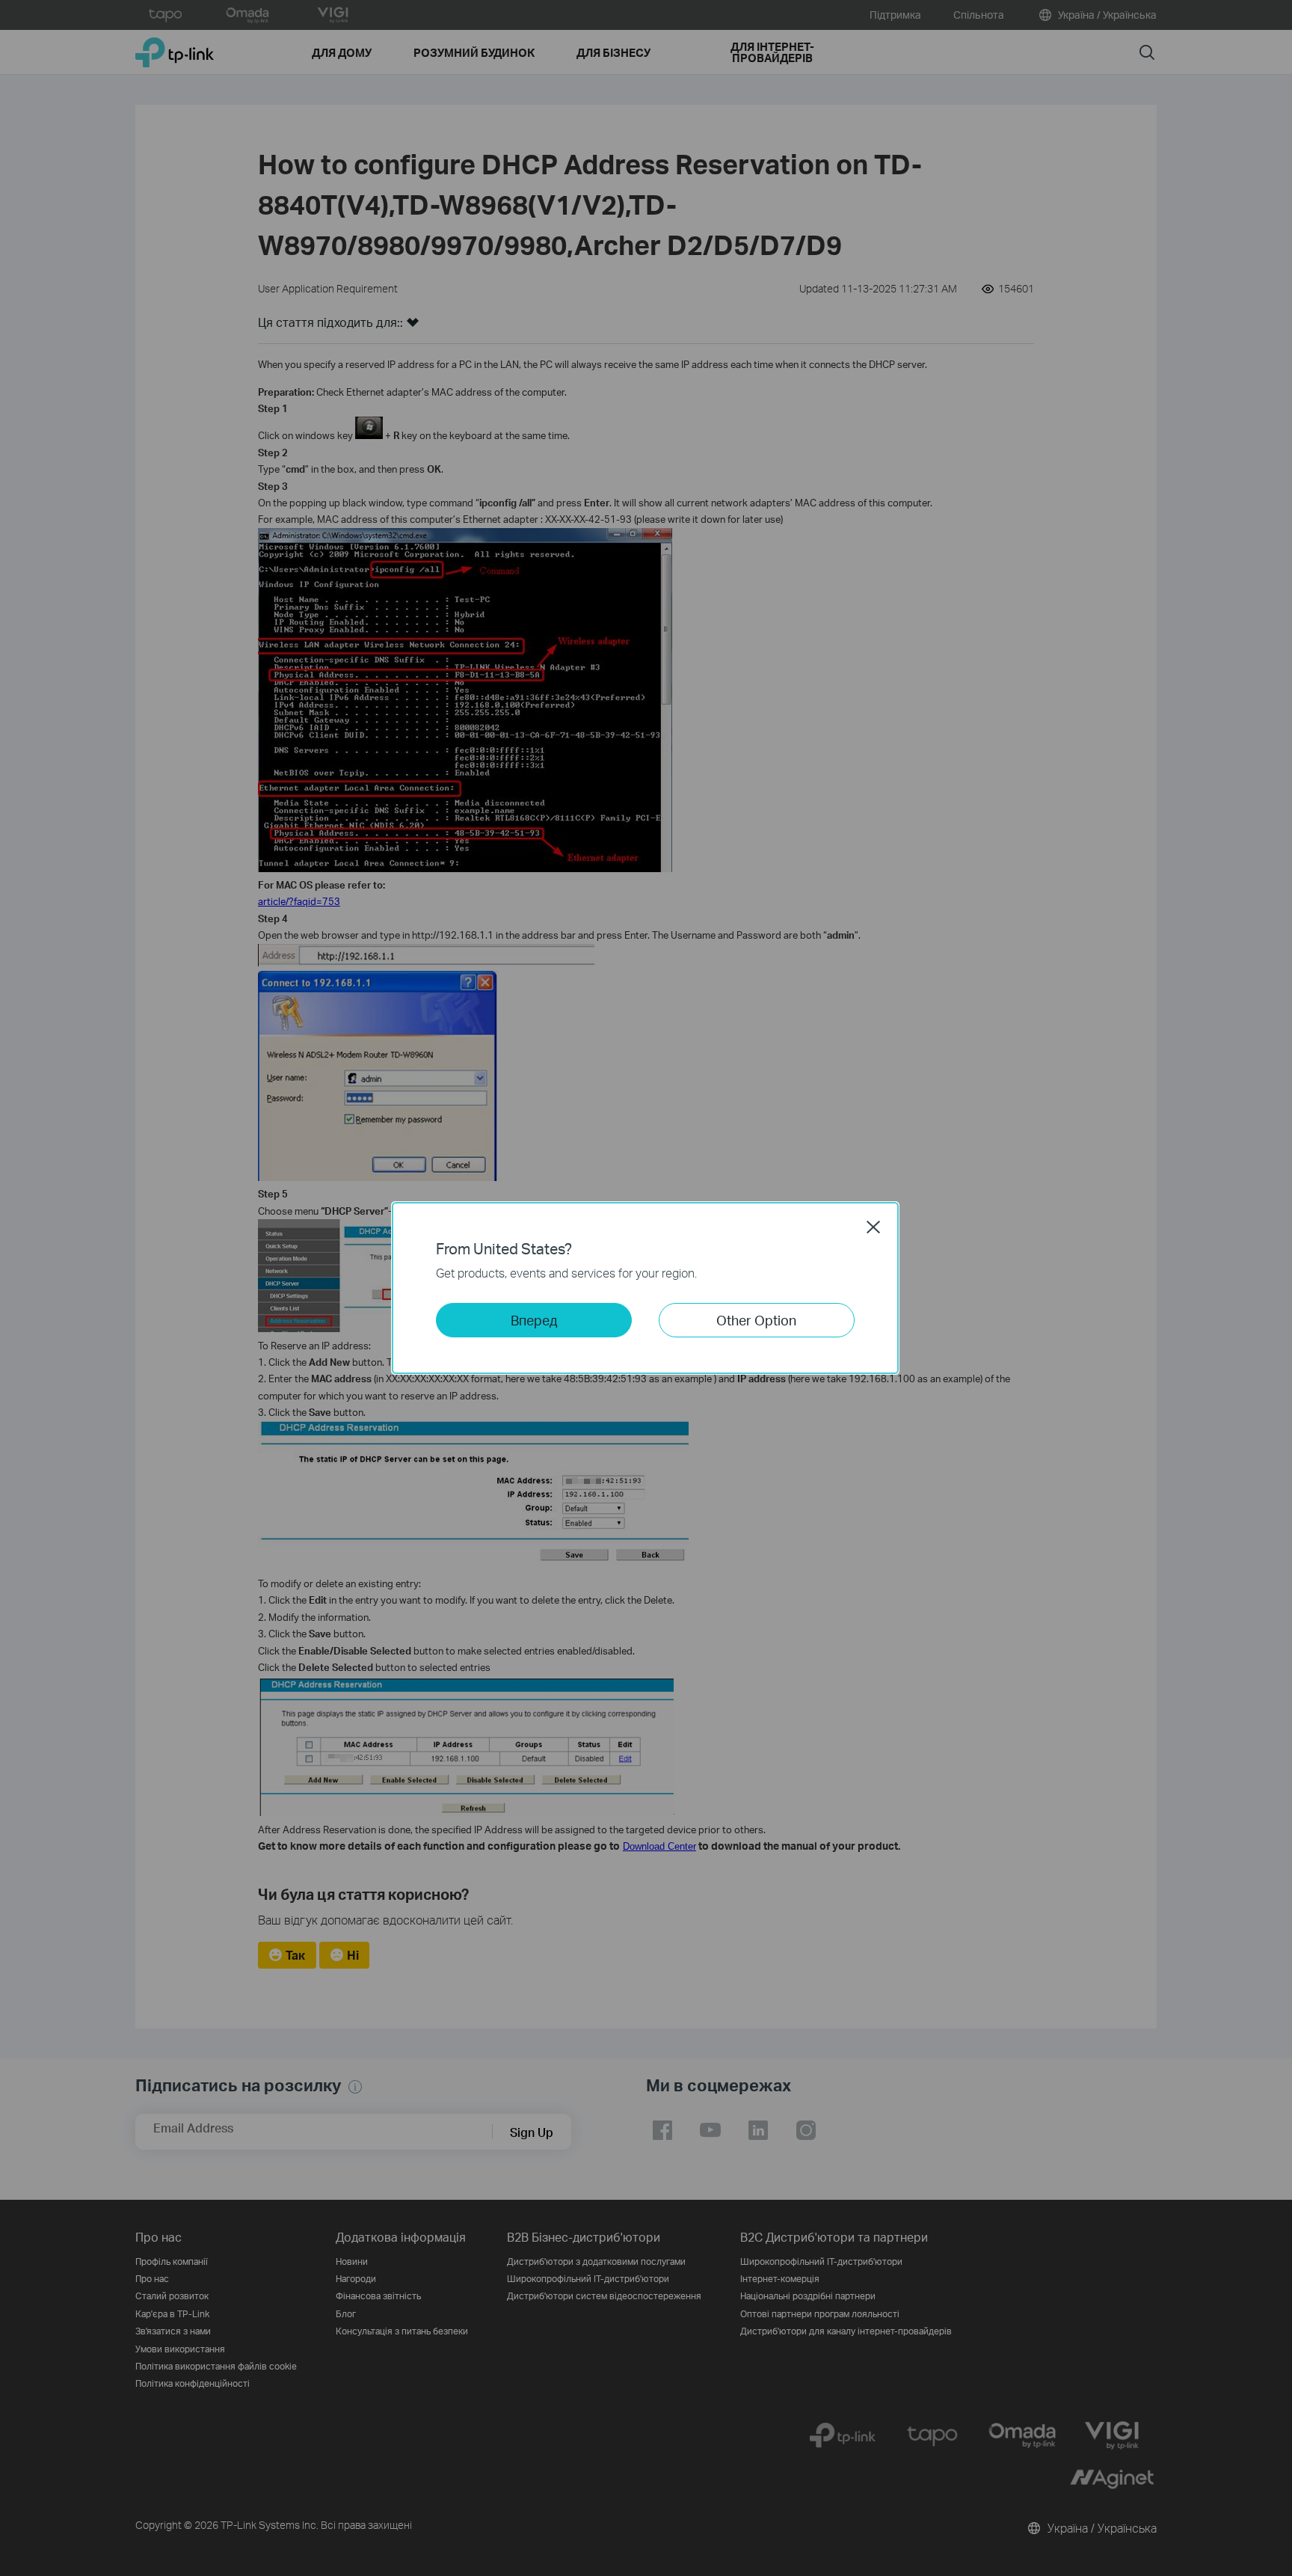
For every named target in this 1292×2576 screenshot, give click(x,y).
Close (873, 1227)
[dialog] (646, 1288)
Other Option (756, 1320)
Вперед (534, 1320)
